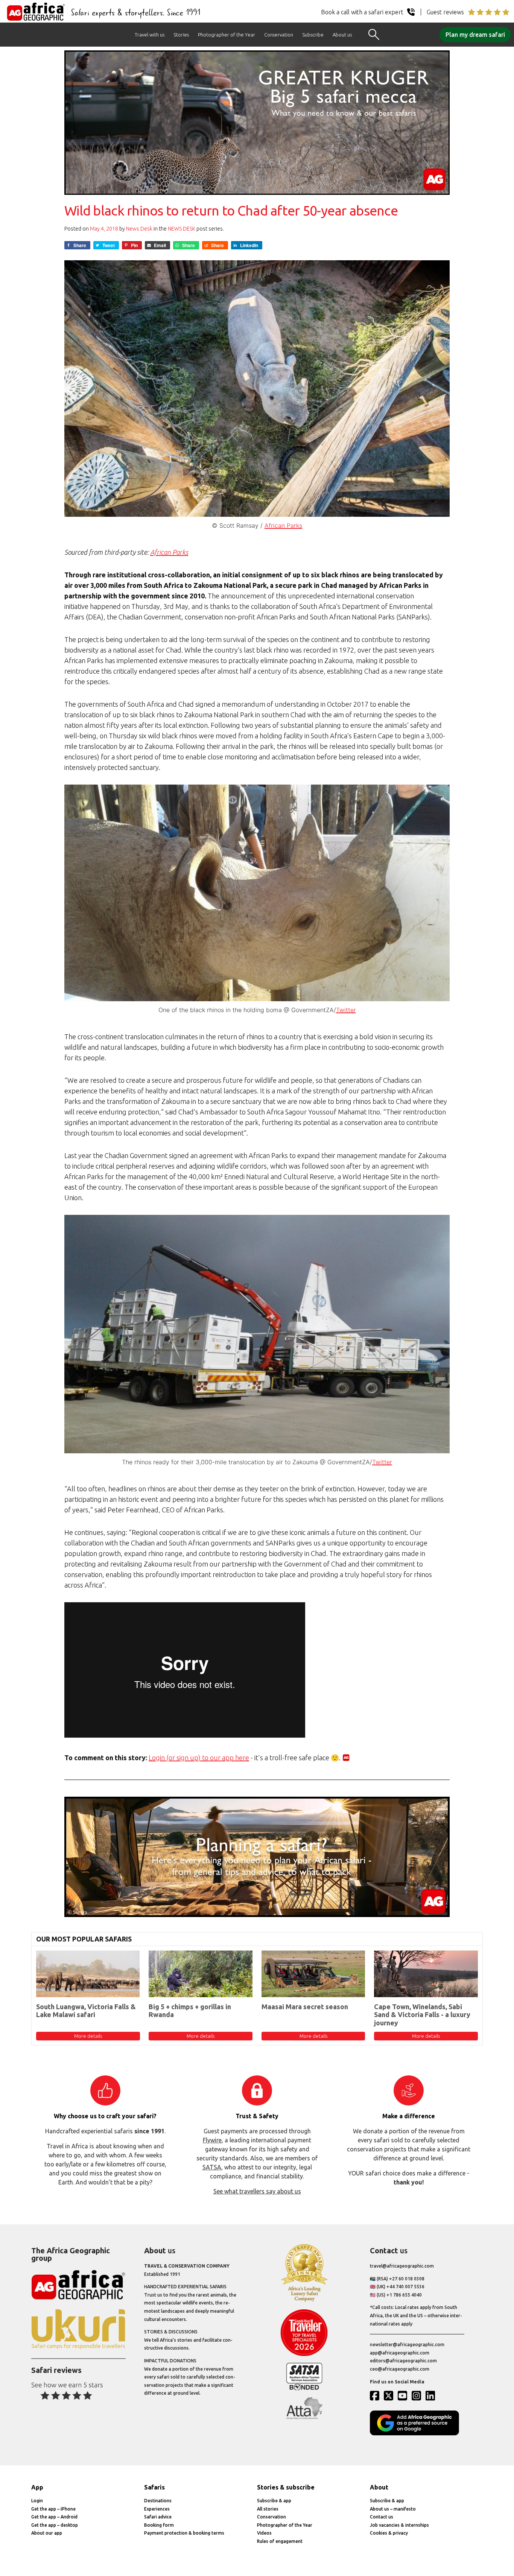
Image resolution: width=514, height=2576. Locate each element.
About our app (47, 2533)
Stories (181, 35)
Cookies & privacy (389, 2533)
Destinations (158, 2501)
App (37, 2487)
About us (342, 35)
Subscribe (313, 35)
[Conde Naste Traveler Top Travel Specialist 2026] (304, 2354)
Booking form (159, 2525)
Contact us (382, 2517)
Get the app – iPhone (53, 2509)
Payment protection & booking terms (184, 2533)
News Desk (139, 229)
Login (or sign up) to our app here (199, 1758)
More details (88, 2036)
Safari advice (158, 2517)
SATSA (212, 2167)
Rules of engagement (280, 2541)
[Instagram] (418, 2395)
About (379, 2487)
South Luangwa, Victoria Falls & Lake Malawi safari (86, 2011)
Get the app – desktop (55, 2525)
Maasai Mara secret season (305, 2007)
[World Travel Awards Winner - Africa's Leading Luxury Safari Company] (304, 2300)
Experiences (157, 2509)
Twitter (346, 1010)
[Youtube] (404, 2395)
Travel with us (150, 35)
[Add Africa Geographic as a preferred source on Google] (417, 2434)
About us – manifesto (393, 2509)
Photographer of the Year (227, 35)
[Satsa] (304, 2389)
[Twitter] (390, 2395)
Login (37, 2501)
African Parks (283, 525)
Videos (264, 2533)
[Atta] (304, 2417)
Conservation (279, 35)
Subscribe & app (274, 2501)
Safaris (154, 2487)
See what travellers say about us (257, 2191)
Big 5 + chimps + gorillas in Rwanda (190, 2011)
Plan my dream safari (475, 35)
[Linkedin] (432, 2395)
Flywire (212, 2140)
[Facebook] (376, 2395)
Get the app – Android (54, 2517)
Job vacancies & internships (399, 2525)
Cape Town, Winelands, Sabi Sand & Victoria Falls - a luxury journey (422, 2015)
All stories (268, 2509)
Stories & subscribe (286, 2487)
